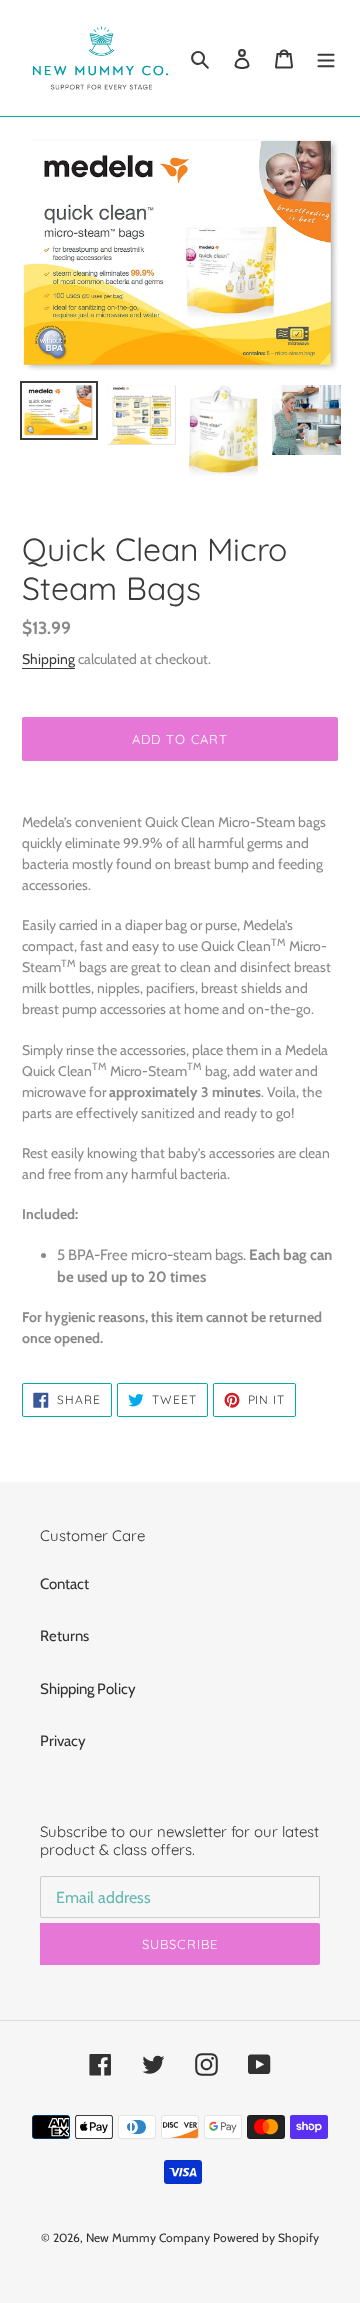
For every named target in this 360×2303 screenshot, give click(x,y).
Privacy (63, 1741)
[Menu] (326, 58)
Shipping (48, 658)
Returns (64, 1636)
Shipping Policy (88, 1689)
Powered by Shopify (266, 2237)
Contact (64, 1584)
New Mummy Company (148, 2237)
